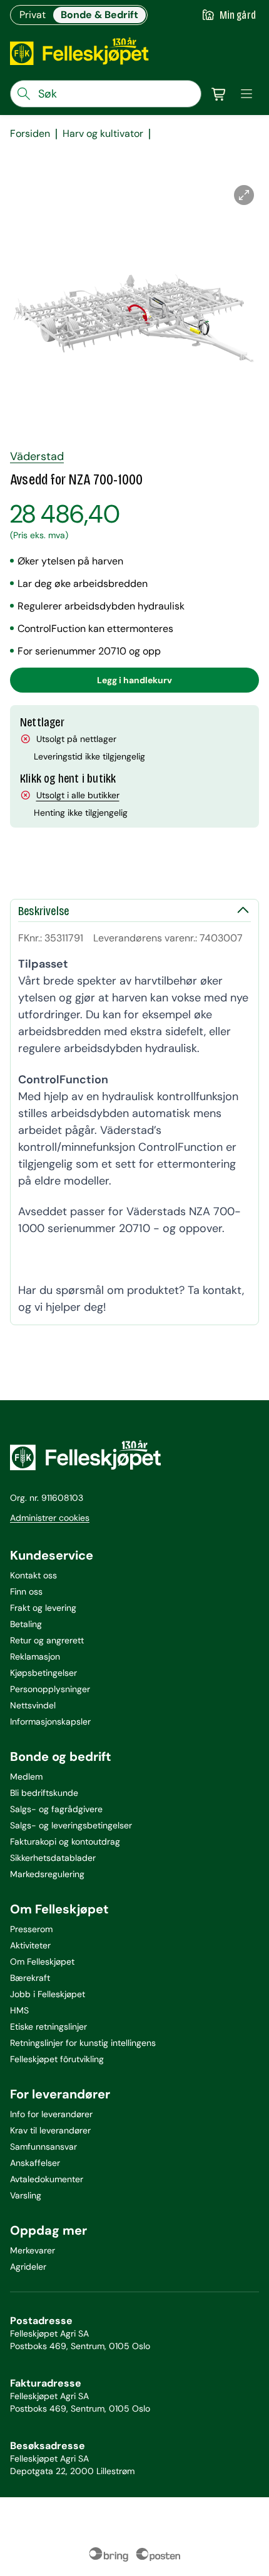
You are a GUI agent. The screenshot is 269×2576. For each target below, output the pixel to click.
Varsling (26, 2195)
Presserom (31, 1929)
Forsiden (30, 134)
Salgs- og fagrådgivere (56, 1809)
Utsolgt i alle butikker (78, 795)
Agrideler (28, 2267)
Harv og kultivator (103, 134)
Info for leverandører (51, 2114)
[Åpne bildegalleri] (244, 195)
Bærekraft (30, 1978)
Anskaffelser (35, 2163)
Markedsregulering (47, 1874)
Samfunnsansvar (43, 2147)
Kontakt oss (33, 1575)
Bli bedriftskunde (44, 1793)
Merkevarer (33, 2250)
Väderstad (37, 456)
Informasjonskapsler (50, 1722)
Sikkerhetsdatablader (53, 1858)
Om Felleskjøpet (42, 1962)
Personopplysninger (50, 1689)
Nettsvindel (33, 1705)
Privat (33, 15)
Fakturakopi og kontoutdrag (65, 1842)
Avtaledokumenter (47, 2179)
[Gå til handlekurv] (219, 94)
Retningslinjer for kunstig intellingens (83, 2043)
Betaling (26, 1624)
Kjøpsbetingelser (43, 1673)
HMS (19, 2010)
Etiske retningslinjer (48, 2027)
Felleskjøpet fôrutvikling (57, 2059)
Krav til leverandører (50, 2130)
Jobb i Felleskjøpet (48, 1994)
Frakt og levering (43, 1608)
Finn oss (26, 1591)
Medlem (26, 1777)
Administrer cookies (50, 1518)
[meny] (246, 94)
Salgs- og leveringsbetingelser (71, 1825)
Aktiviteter (30, 1945)
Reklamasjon (35, 1656)
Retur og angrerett (47, 1640)
